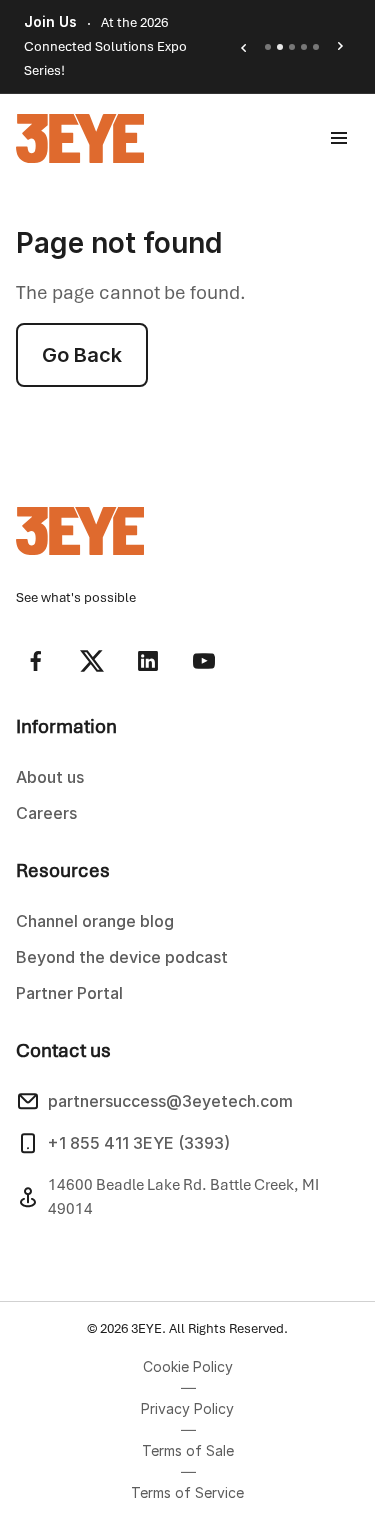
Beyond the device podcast (122, 957)
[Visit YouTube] (204, 661)
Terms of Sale (188, 1450)
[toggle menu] (339, 138)
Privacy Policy (187, 1408)
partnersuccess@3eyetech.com (170, 1101)
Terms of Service (187, 1492)
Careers (46, 813)
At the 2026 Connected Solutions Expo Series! (105, 46)
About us (50, 777)
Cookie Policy (188, 1366)
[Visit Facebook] (36, 661)
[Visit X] (92, 661)
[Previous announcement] (243, 47)
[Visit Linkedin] (148, 661)
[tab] (268, 47)
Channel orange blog (95, 921)
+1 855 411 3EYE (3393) (139, 1143)
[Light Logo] (80, 138)
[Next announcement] (341, 47)
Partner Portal (69, 993)
